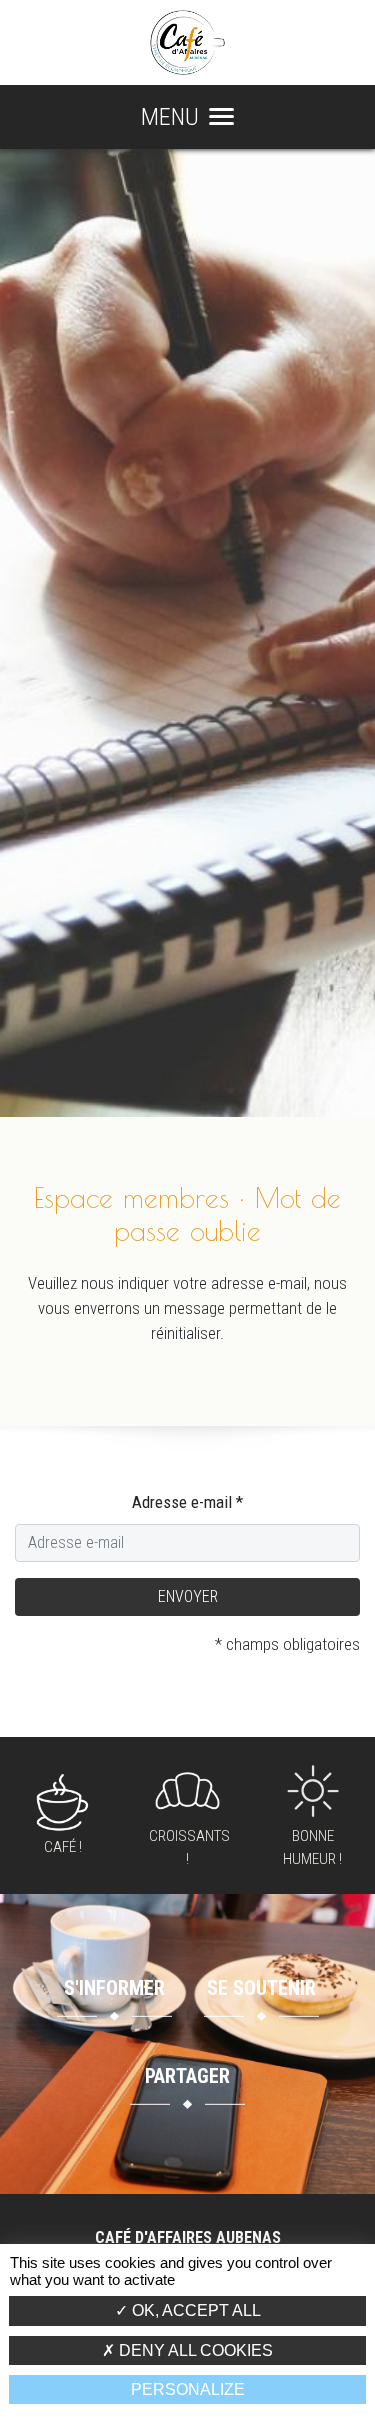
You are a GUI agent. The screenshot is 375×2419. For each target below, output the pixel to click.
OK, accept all (194, 2310)
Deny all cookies (194, 2350)
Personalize (188, 2389)
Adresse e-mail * (187, 1502)
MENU (170, 117)
